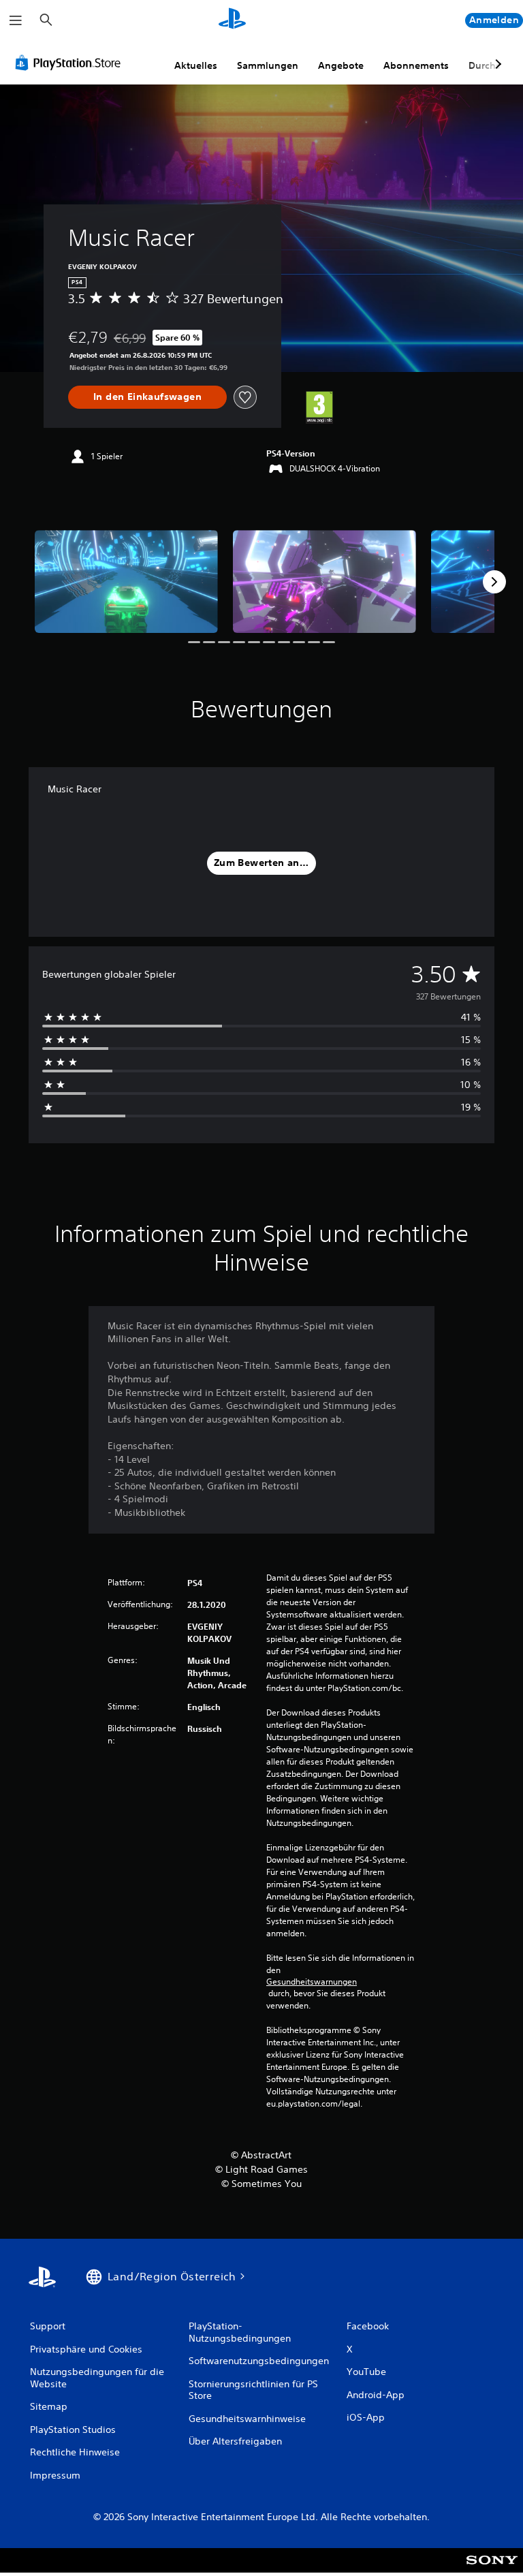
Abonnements (416, 65)
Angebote (341, 65)
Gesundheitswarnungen (312, 1982)
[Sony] (492, 2569)
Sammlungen (268, 65)
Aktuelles (196, 65)
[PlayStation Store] (71, 63)
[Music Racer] (126, 581)
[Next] (494, 582)
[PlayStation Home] (232, 20)
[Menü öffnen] (16, 20)
